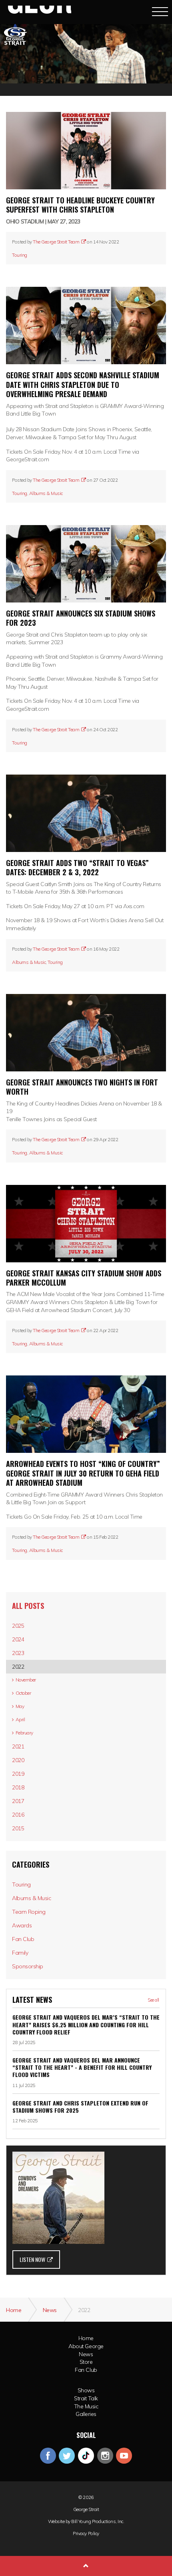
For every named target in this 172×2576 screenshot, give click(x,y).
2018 (18, 1787)
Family (20, 1953)
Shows (86, 2390)
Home (86, 2338)
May (20, 1706)
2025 (18, 1626)
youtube (124, 2456)
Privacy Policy (86, 2533)
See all (153, 2000)
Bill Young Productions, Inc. (98, 2521)
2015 (18, 1828)
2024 (18, 1639)
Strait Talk (86, 2398)
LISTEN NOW (32, 2259)
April (20, 1719)
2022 (18, 1667)
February (24, 1733)
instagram (105, 2456)
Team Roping (29, 1912)
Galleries (86, 2414)
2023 (18, 1653)
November (26, 1680)
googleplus (86, 2456)
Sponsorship (28, 1966)
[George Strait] (39, 11)
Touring (20, 255)
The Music (86, 2406)
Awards (22, 1925)
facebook (48, 2456)
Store (86, 2362)
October (23, 1693)
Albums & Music (46, 493)
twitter (67, 2456)
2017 (18, 1801)
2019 (18, 1774)
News (86, 2354)
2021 (18, 1746)
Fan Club (23, 1939)
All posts (28, 1606)
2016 (18, 1815)
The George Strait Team (56, 242)
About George (86, 2346)
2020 (18, 1760)
